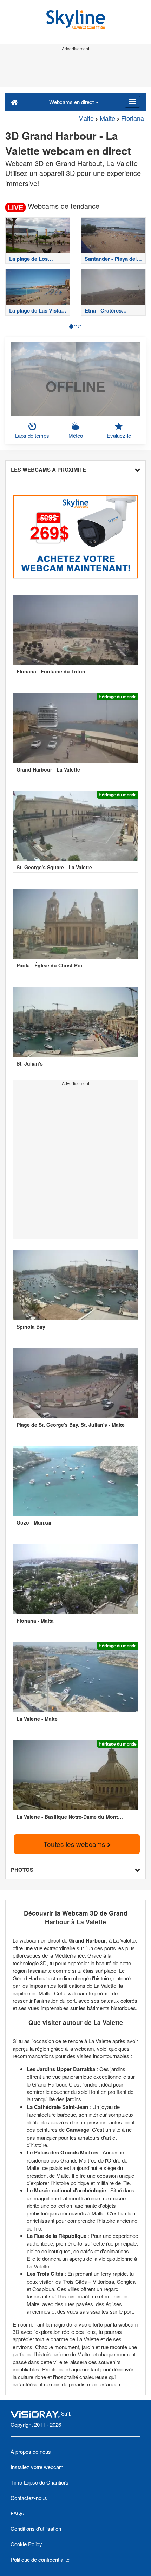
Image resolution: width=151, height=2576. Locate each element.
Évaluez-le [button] (119, 435)
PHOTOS (22, 1870)
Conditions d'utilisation (36, 2529)
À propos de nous (31, 2451)
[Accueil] (14, 102)
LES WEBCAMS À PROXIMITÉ (48, 470)
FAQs (17, 2513)
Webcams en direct (72, 102)
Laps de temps (32, 435)
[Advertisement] (75, 69)
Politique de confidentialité (40, 2559)
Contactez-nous (29, 2498)
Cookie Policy (26, 2544)
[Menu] (132, 102)
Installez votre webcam (37, 2467)
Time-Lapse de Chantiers (40, 2482)
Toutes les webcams (75, 1844)
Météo (76, 435)
